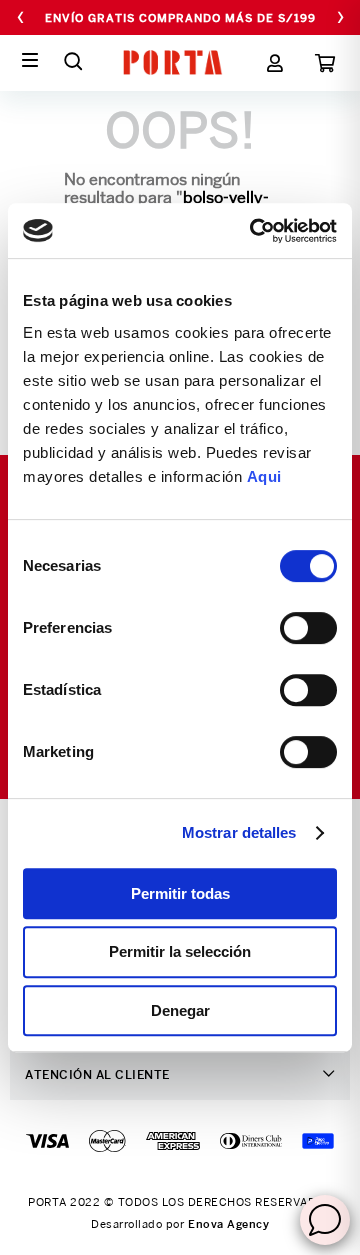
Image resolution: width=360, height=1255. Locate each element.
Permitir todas (180, 893)
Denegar (180, 1010)
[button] (73, 61)
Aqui (264, 476)
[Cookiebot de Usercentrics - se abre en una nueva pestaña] (254, 231)
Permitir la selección (180, 951)
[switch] (308, 628)
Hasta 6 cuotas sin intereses (180, 18)
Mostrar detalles (239, 832)
